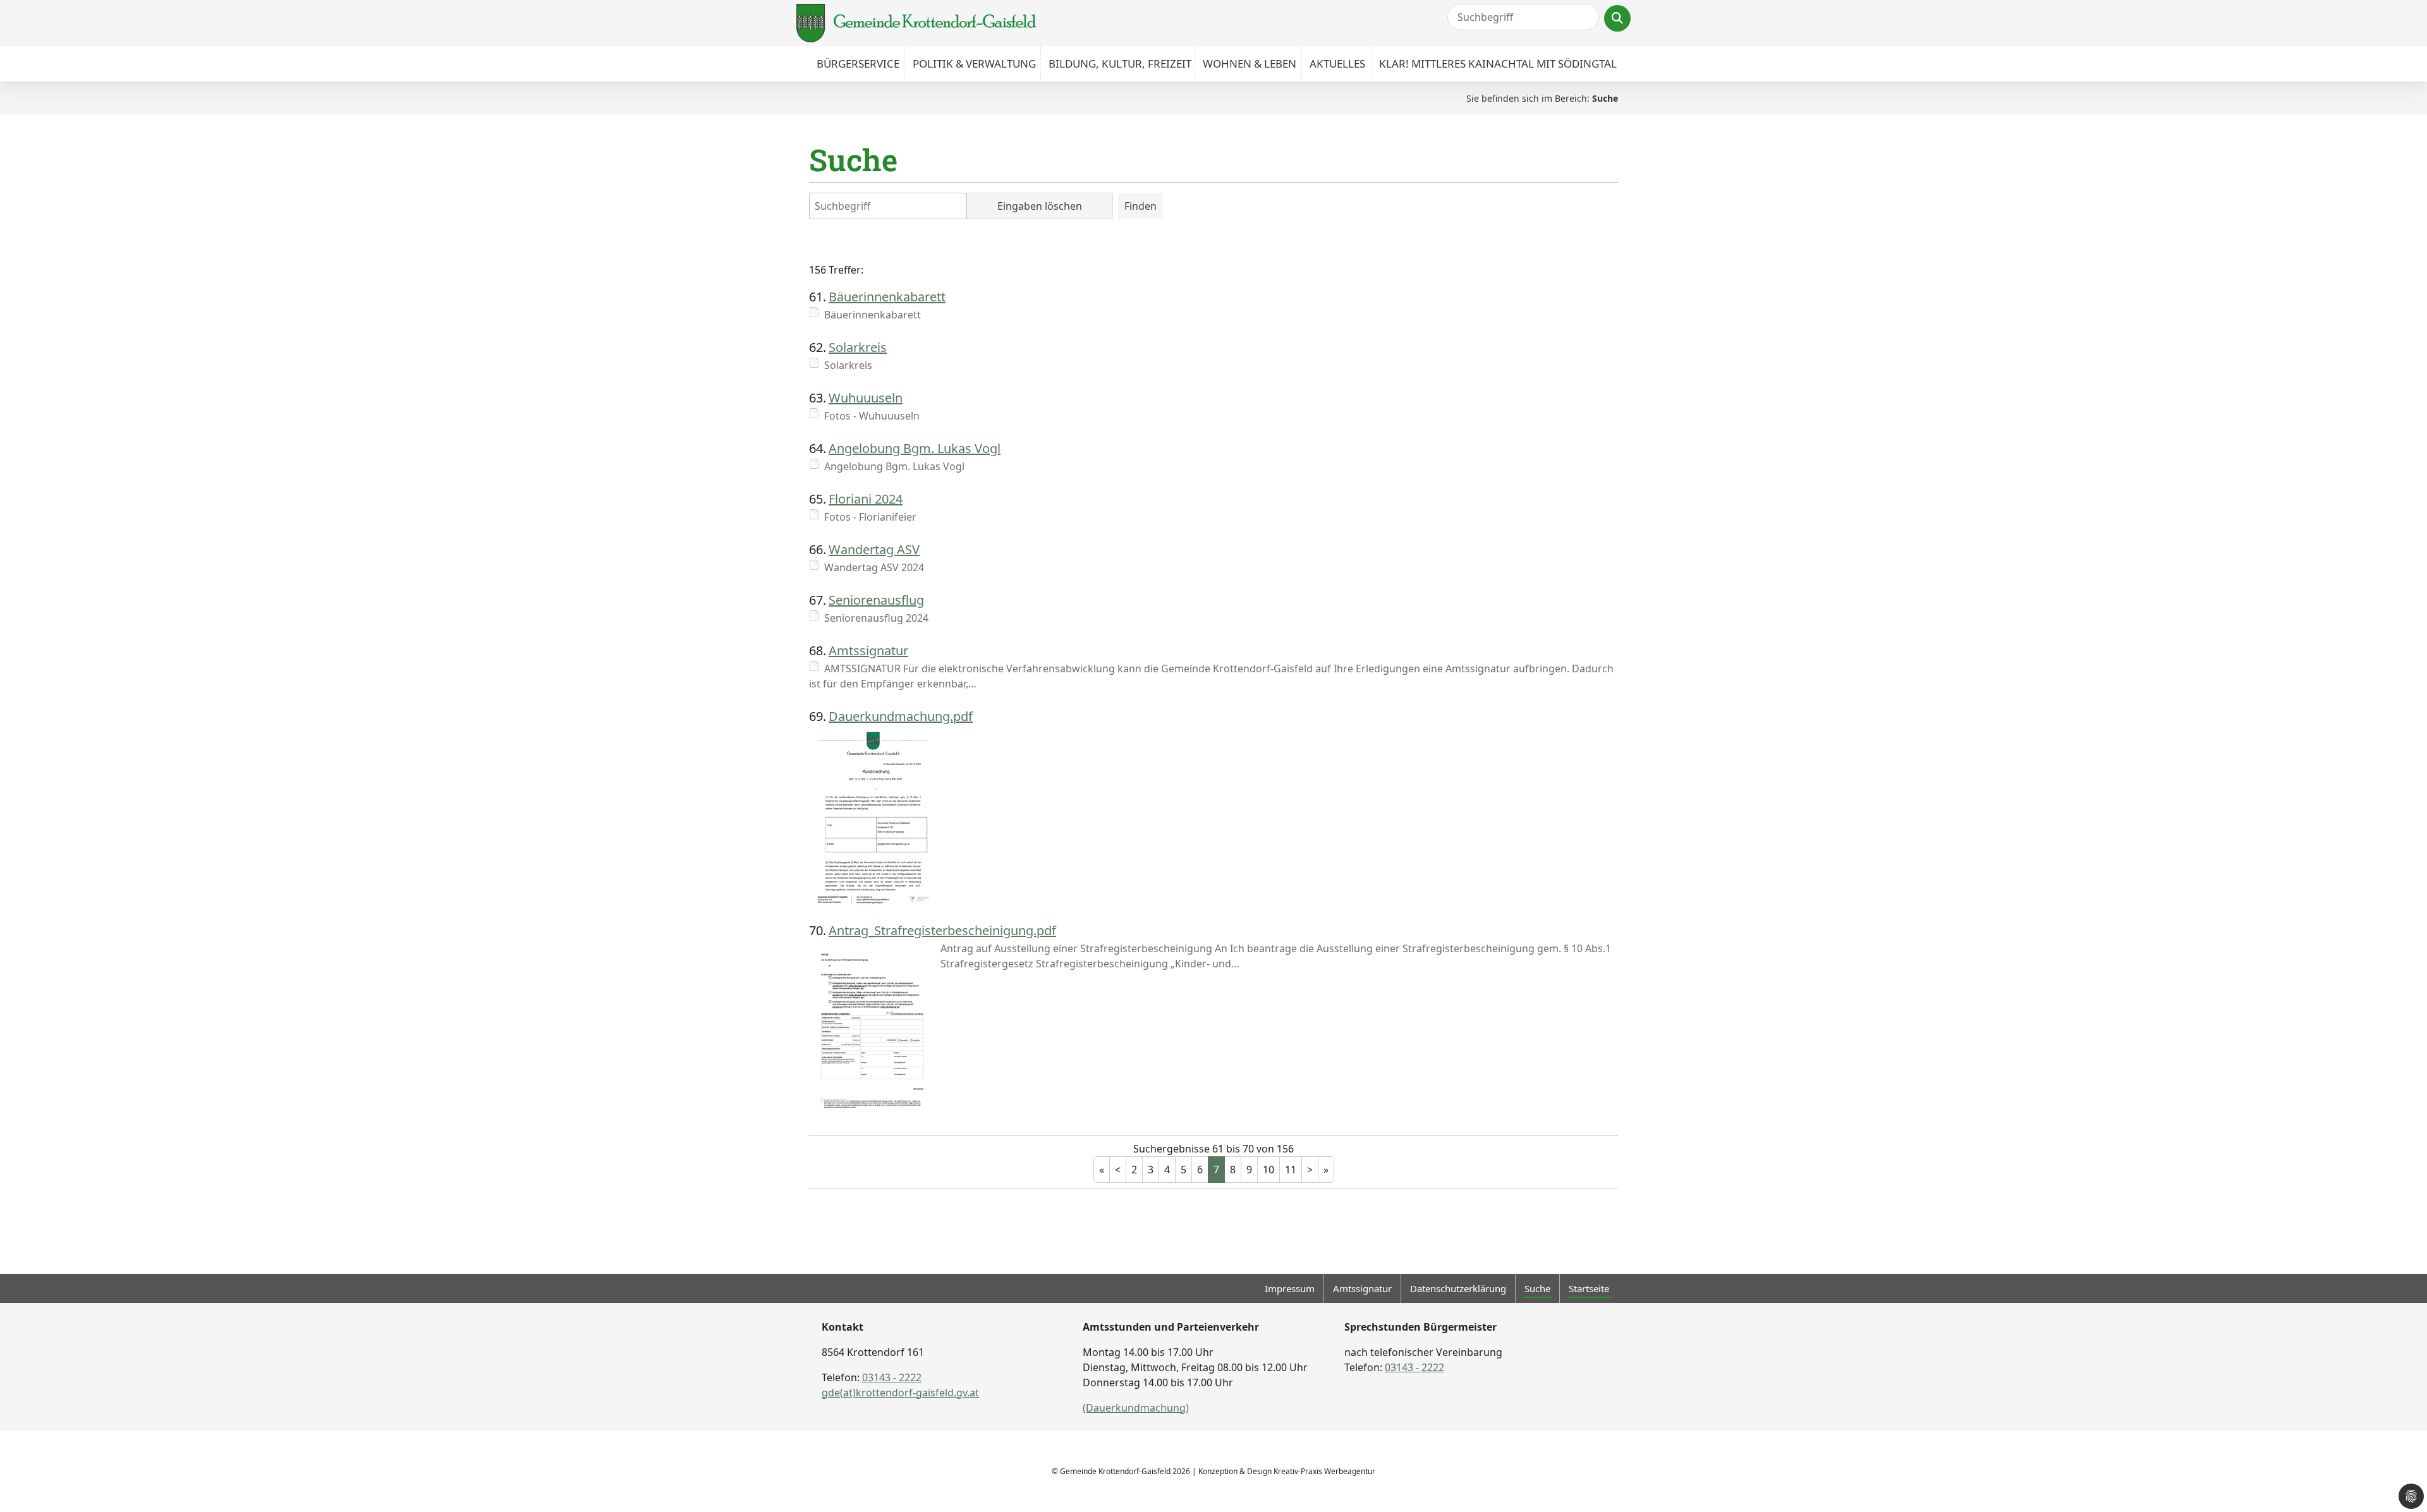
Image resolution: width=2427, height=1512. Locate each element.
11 (1291, 1170)
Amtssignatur (868, 650)
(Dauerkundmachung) (1136, 1408)
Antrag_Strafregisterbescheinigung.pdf (942, 930)
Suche (1537, 1288)
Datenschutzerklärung (1458, 1288)
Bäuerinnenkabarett (887, 297)
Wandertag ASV (874, 549)
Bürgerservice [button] (858, 64)
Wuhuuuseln (866, 398)
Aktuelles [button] (1337, 64)
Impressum (1290, 1288)
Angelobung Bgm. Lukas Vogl (915, 448)
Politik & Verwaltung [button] (974, 64)
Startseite (1589, 1288)
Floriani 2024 (866, 499)
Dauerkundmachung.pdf (901, 716)
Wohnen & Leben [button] (1250, 64)
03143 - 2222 (892, 1377)
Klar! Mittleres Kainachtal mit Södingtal (1498, 64)
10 (1268, 1170)
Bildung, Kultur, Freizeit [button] (1120, 64)
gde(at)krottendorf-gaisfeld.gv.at (900, 1393)
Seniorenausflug (876, 600)
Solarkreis (858, 347)
